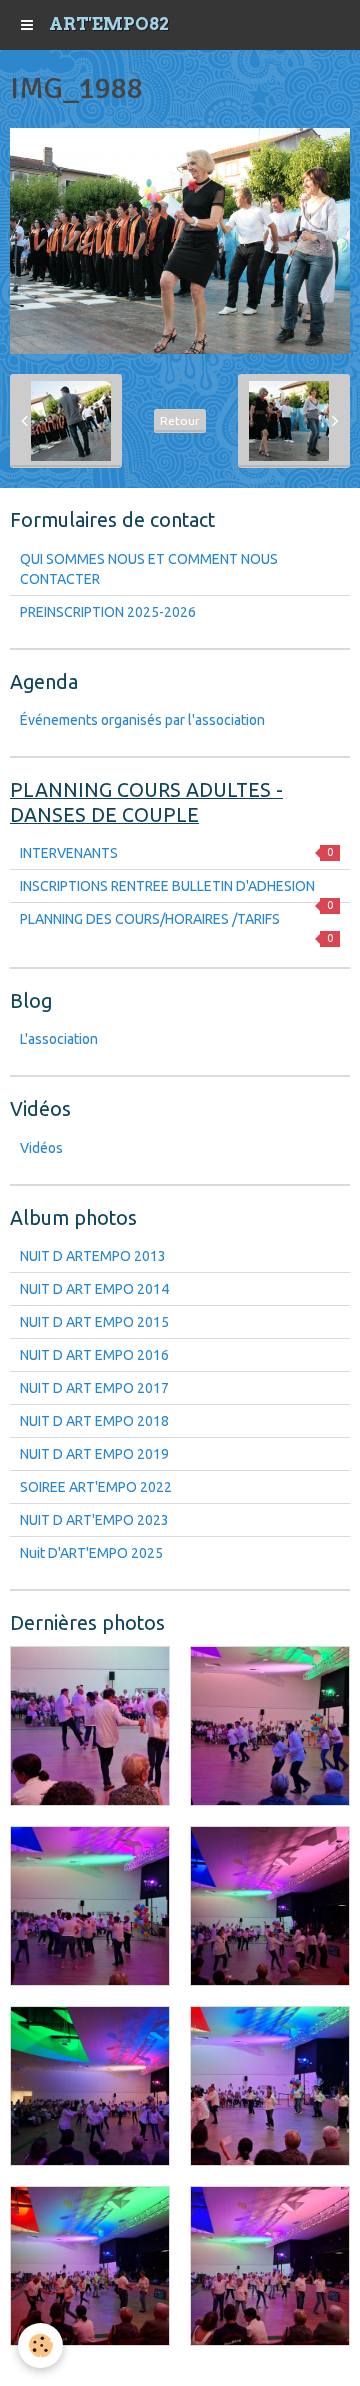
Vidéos (41, 1148)
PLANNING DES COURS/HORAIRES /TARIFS (176, 923)
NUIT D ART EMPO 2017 (94, 1388)
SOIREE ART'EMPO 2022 (96, 1487)
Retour (180, 420)
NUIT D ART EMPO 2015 (94, 1322)
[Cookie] (40, 2345)
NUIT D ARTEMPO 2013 (93, 1256)
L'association (59, 1039)
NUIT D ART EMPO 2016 (94, 1355)
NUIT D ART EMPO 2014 (94, 1289)
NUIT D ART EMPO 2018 (94, 1421)
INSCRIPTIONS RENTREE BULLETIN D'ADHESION (176, 890)
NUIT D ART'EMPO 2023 (94, 1520)
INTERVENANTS (176, 853)
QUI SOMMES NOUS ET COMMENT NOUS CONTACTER (149, 569)
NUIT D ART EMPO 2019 (94, 1454)
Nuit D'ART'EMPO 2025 (91, 1553)
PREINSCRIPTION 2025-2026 (108, 612)
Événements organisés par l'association (142, 720)
